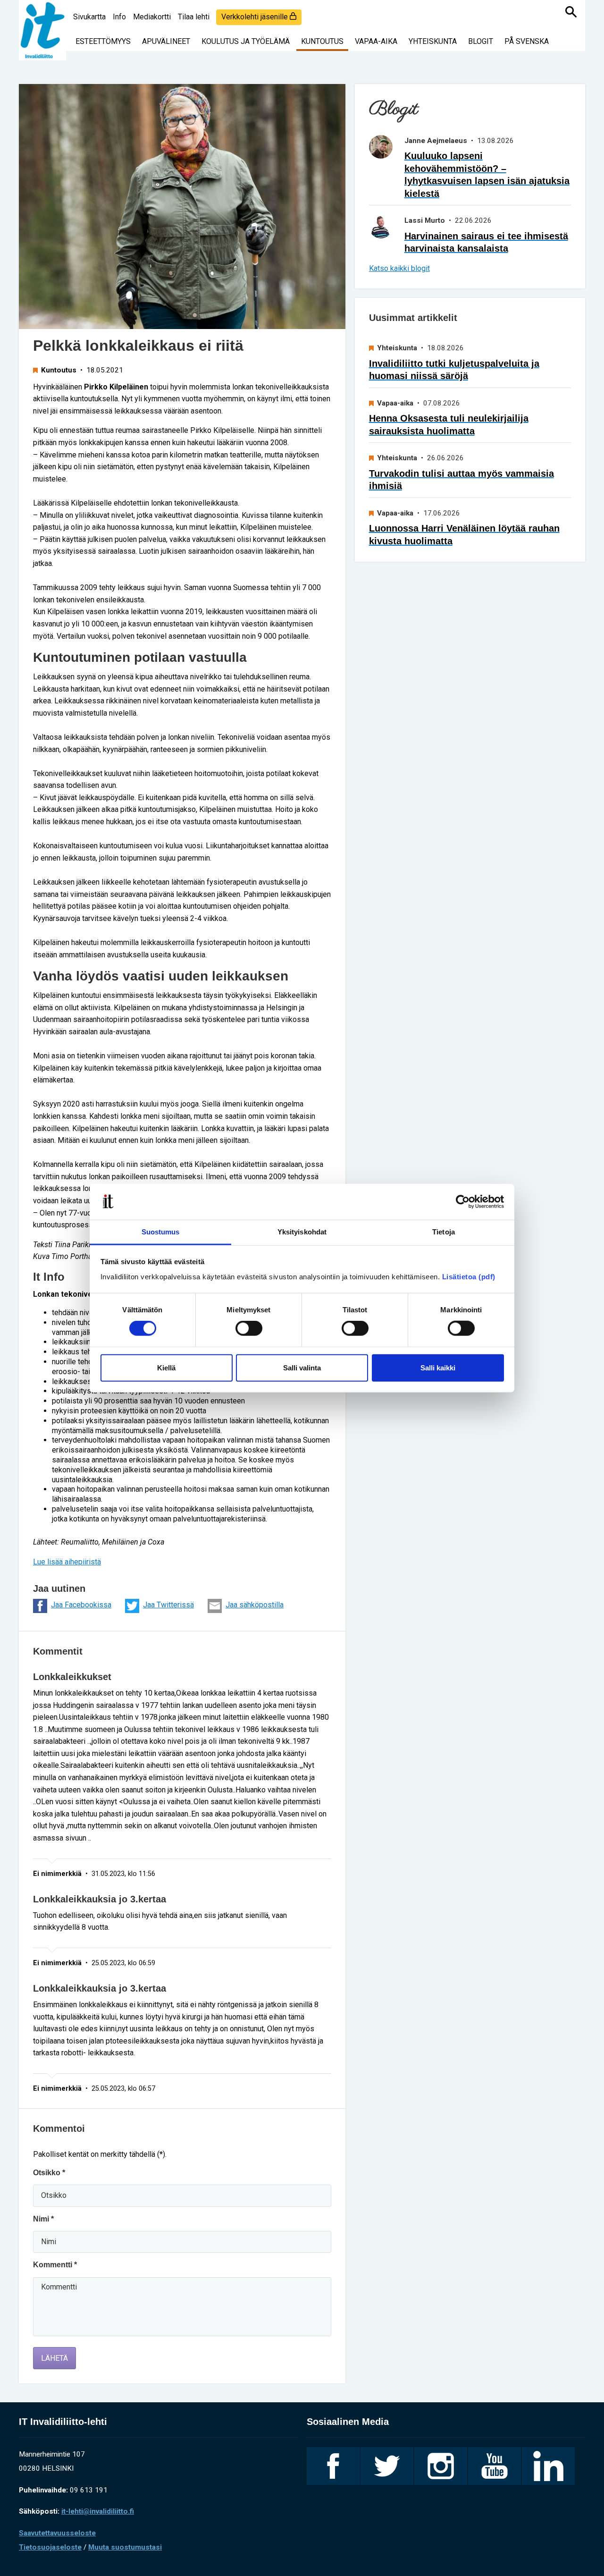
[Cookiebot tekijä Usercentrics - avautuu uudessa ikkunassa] (463, 1202)
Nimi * (43, 2219)
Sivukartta (89, 17)
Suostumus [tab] (161, 1232)
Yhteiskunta (433, 41)
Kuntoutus (322, 41)
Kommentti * (55, 2265)
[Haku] (571, 12)
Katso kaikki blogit (399, 268)
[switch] (249, 1328)
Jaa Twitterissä (168, 1605)
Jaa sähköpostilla (255, 1605)
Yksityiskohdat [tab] (302, 1232)
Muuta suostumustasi (125, 2547)
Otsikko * (49, 2173)
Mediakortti (152, 17)
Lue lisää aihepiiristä (67, 1562)
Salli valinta (302, 1367)
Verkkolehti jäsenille (256, 17)
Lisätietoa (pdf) (469, 1277)
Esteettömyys (103, 41)
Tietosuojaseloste (50, 2547)
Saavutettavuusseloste (57, 2533)
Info (119, 17)
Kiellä (166, 1367)
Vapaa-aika (376, 41)
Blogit (481, 41)
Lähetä (55, 2358)
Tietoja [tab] (444, 1232)
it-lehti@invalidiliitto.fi (98, 2511)
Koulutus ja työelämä (246, 41)
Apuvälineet (166, 41)
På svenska (527, 41)
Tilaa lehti (194, 17)
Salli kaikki (438, 1367)
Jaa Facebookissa (81, 1605)
